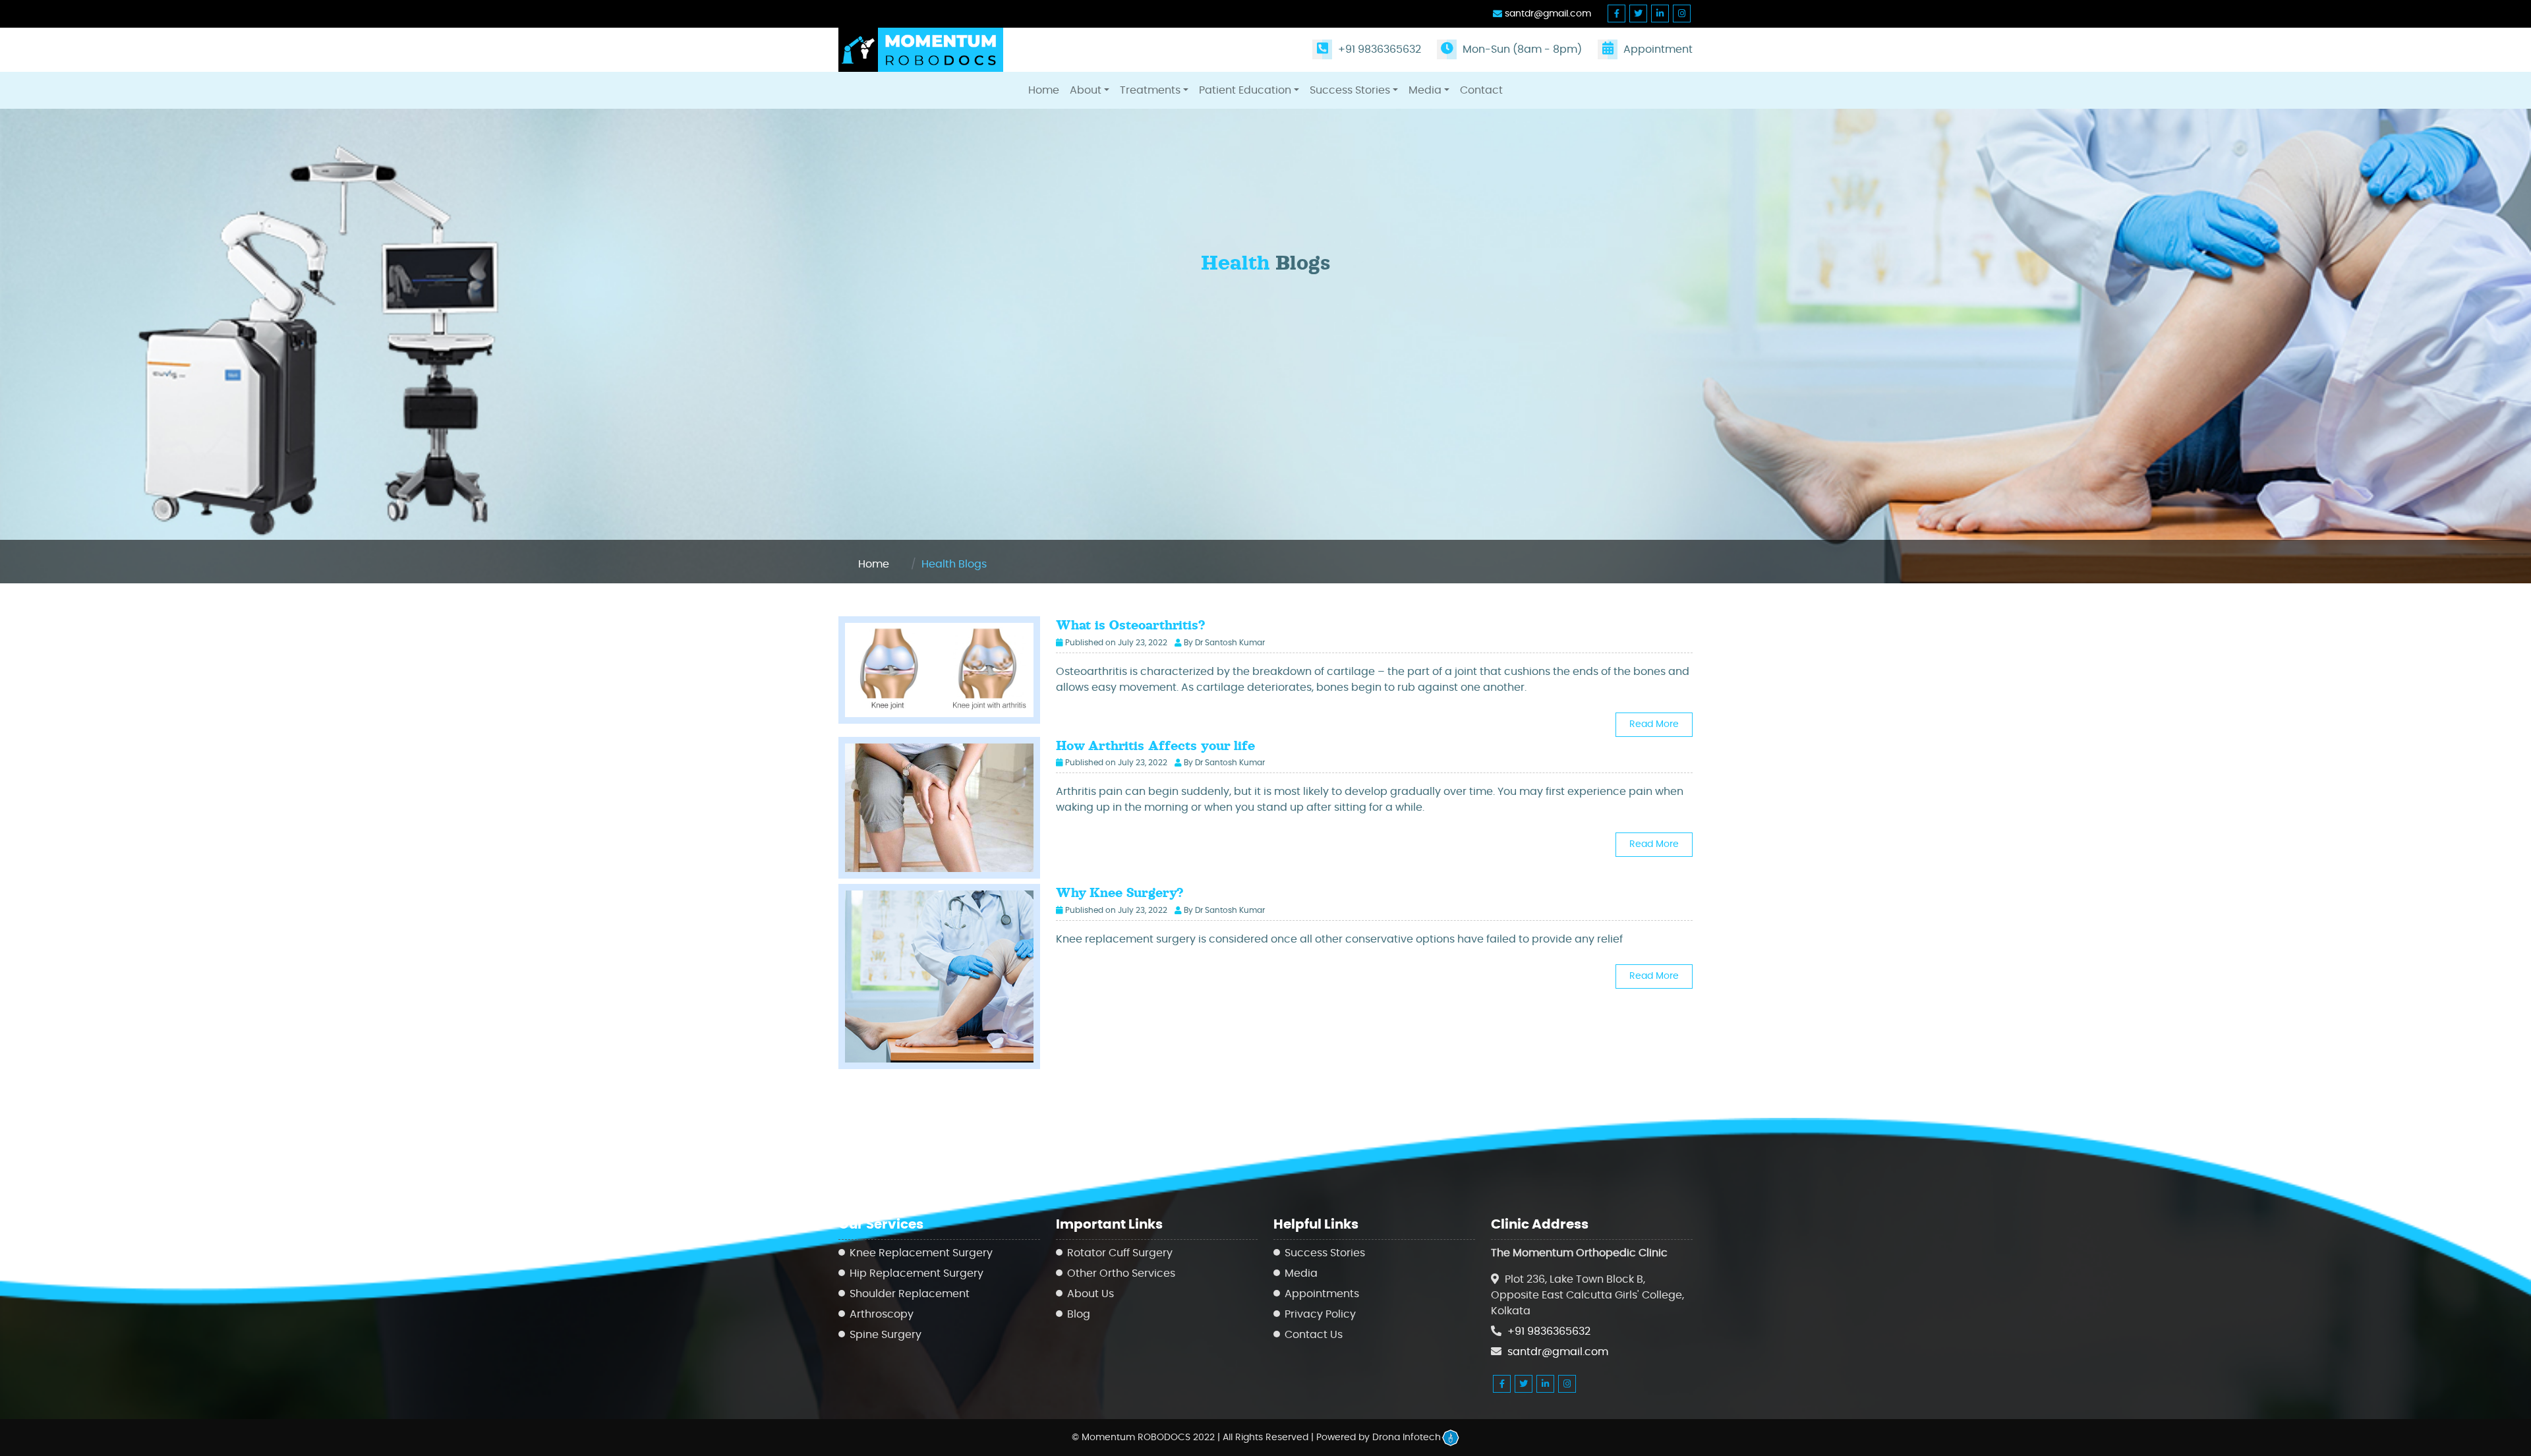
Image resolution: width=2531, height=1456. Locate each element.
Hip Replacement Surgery (916, 1273)
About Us (1091, 1294)
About (1086, 90)
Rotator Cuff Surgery (1120, 1253)
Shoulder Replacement (910, 1294)
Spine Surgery (886, 1335)
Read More (1654, 724)
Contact (1481, 90)
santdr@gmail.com (1547, 14)
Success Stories (1350, 90)
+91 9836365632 (1378, 49)
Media (1425, 90)
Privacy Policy (1320, 1314)
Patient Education (1245, 90)
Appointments (1322, 1294)
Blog (1079, 1314)
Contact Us (1314, 1335)
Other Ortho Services (1121, 1273)
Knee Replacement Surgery (921, 1253)
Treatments (1150, 90)
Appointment (1657, 49)
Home (1044, 90)
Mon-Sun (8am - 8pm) (1521, 49)
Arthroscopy (882, 1314)
